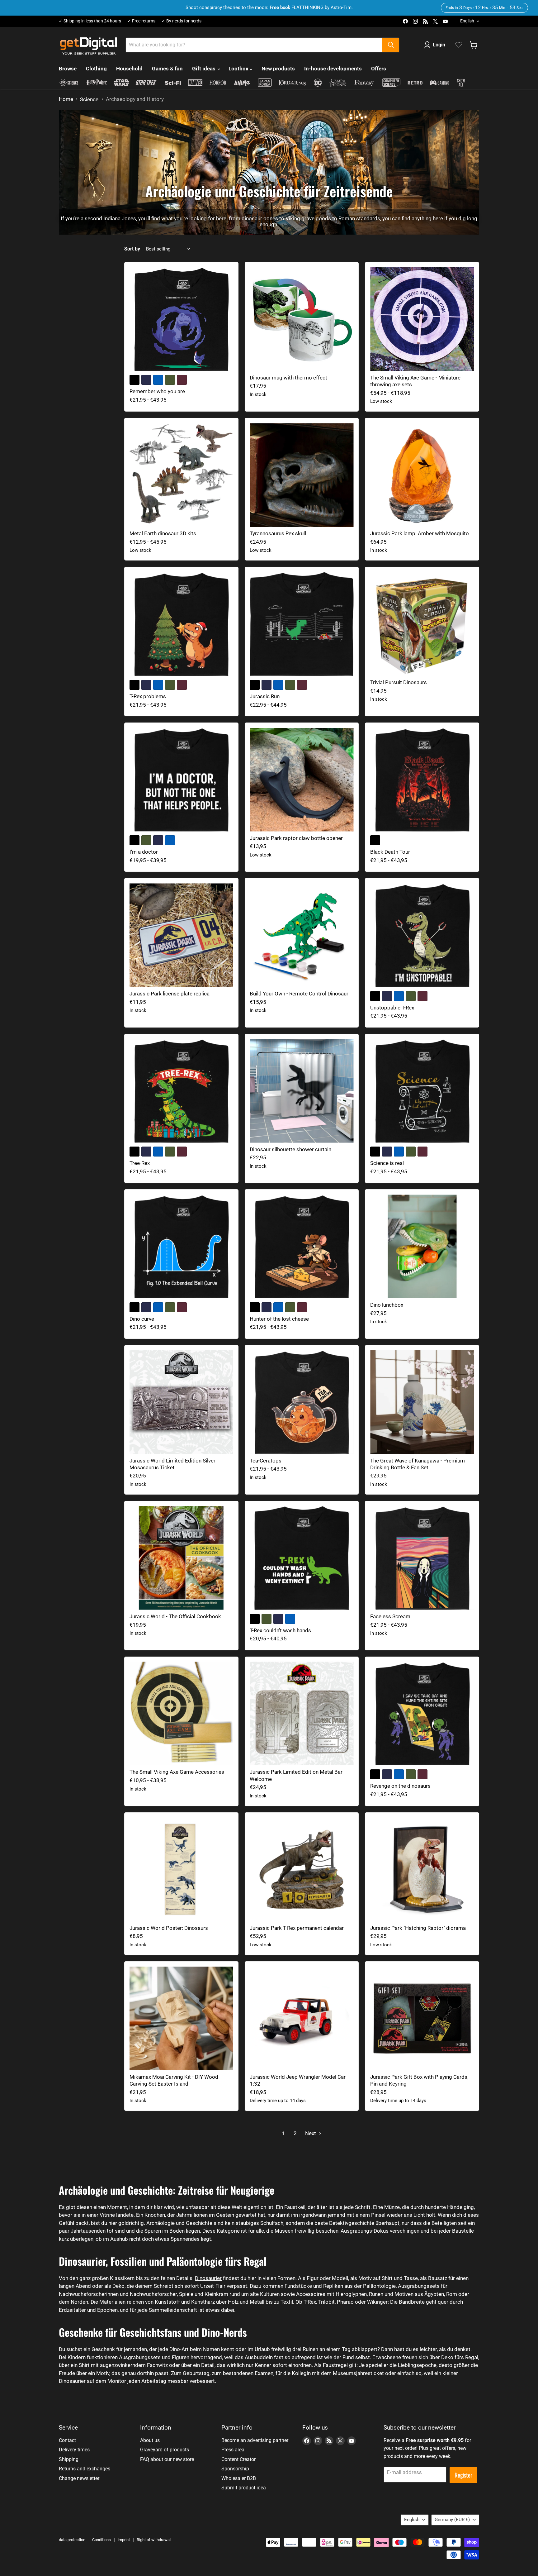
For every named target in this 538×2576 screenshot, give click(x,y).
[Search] (391, 45)
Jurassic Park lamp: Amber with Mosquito (420, 533)
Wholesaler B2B (239, 2478)
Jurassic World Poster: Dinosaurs (169, 1928)
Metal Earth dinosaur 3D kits (163, 533)
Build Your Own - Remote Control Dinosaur (299, 994)
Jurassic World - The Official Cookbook (175, 1616)
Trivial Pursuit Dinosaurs (399, 682)
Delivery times (74, 2450)
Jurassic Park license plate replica (170, 994)
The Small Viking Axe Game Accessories (177, 1772)
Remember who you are (157, 391)
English (467, 21)
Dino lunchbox (387, 1305)
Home (66, 99)
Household (129, 69)
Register (463, 2475)
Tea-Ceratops (266, 1461)
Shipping (69, 2459)
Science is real (387, 1163)
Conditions (101, 2540)
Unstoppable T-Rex (392, 1008)
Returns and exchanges (85, 2469)
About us (150, 2440)
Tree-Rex (140, 1163)
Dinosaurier (208, 2278)
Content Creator (238, 2459)
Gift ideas (204, 69)
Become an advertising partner (255, 2440)
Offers (379, 69)
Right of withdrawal (154, 2540)
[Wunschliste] (459, 45)
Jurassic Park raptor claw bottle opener (296, 838)
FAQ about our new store (167, 2459)
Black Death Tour (390, 852)
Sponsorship (235, 2469)
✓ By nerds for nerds (182, 21)
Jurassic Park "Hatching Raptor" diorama (418, 1928)
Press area (233, 2450)
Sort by (132, 249)
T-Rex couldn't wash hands (280, 1630)
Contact (67, 2440)
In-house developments (333, 69)
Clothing (96, 69)
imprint (124, 2540)
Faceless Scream (390, 1616)
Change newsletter (79, 2478)
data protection (72, 2540)
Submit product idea (244, 2488)
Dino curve (142, 1319)
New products (278, 69)
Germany (452, 2520)
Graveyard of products (165, 2450)
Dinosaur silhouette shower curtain (290, 1149)
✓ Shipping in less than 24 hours (90, 21)
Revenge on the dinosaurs (400, 1786)
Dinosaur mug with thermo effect (288, 378)
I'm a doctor (144, 852)
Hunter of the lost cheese (279, 1319)
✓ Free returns (141, 21)
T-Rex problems (148, 696)
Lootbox (239, 69)
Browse (68, 69)
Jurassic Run (265, 696)
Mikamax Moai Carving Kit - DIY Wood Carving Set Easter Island (174, 2080)
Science (89, 100)
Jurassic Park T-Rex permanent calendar (297, 1928)
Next (311, 2133)
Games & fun (167, 69)
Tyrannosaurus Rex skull (278, 533)
